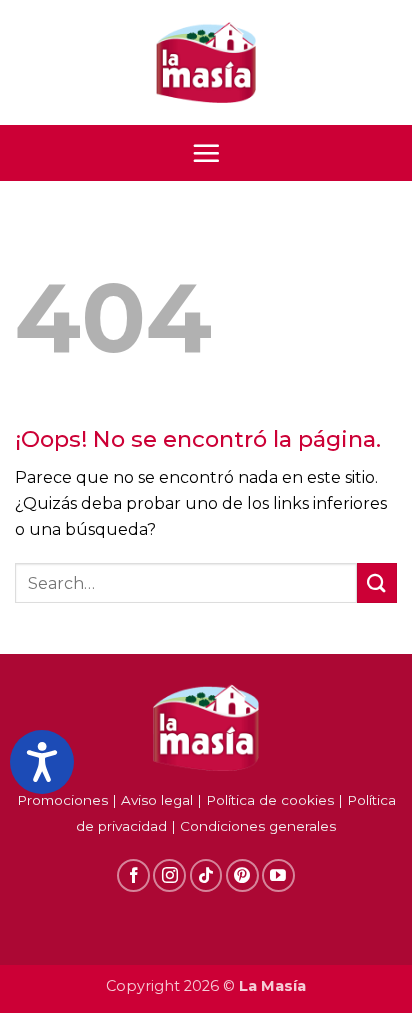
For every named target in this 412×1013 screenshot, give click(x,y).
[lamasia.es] (206, 63)
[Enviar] (377, 582)
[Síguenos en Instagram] (169, 875)
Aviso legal (157, 800)
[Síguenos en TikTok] (206, 875)
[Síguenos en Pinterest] (242, 875)
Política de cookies (270, 800)
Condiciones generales (258, 826)
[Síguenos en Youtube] (278, 875)
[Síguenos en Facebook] (133, 875)
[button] (206, 153)
